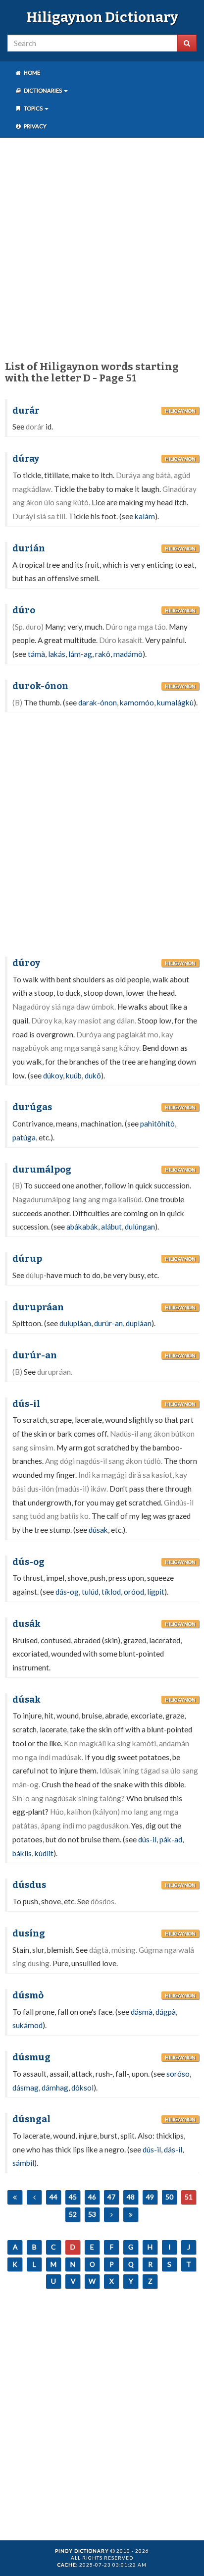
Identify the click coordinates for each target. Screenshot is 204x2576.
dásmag (25, 2088)
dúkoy (53, 1075)
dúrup (27, 1259)
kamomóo (137, 702)
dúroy (26, 963)
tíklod (111, 1592)
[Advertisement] (102, 247)
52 (73, 2214)
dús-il (26, 1404)
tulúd (90, 1592)
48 (131, 2197)
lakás (57, 654)
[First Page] (15, 2197)
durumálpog (42, 1170)
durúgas (32, 1107)
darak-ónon (98, 702)
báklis (22, 1853)
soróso (178, 2074)
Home (31, 73)
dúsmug (31, 2057)
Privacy (35, 126)
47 (111, 2197)
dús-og (28, 1562)
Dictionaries (43, 90)
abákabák (82, 1227)
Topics (33, 108)
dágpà (166, 2012)
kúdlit (44, 1853)
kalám (145, 516)
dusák (26, 1624)
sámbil (23, 2163)
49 (150, 2197)
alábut (111, 1227)
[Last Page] (131, 2215)
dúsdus (29, 1885)
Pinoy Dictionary (82, 2551)
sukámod (27, 2025)
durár (26, 411)
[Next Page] (111, 2215)
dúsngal (31, 2119)
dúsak (98, 1530)
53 (92, 2214)
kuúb (74, 1075)
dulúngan (140, 1227)
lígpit (156, 1592)
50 (169, 2197)
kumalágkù (175, 702)
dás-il (173, 2149)
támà (36, 654)
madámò (128, 654)
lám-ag (80, 654)
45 (73, 2197)
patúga (24, 1137)
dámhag (55, 2088)
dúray (26, 459)
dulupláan (75, 1323)
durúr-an (108, 1323)
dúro (24, 610)
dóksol (82, 2088)
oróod (134, 1592)
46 (92, 2197)
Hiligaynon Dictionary (102, 17)
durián (29, 548)
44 (53, 2197)
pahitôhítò (157, 1124)
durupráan (38, 1307)
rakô (103, 654)
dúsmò (28, 1995)
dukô (93, 1075)
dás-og (67, 1592)
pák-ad (171, 1839)
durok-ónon (40, 686)
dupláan (139, 1323)
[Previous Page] (34, 2197)
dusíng (29, 1933)
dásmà (142, 2012)
